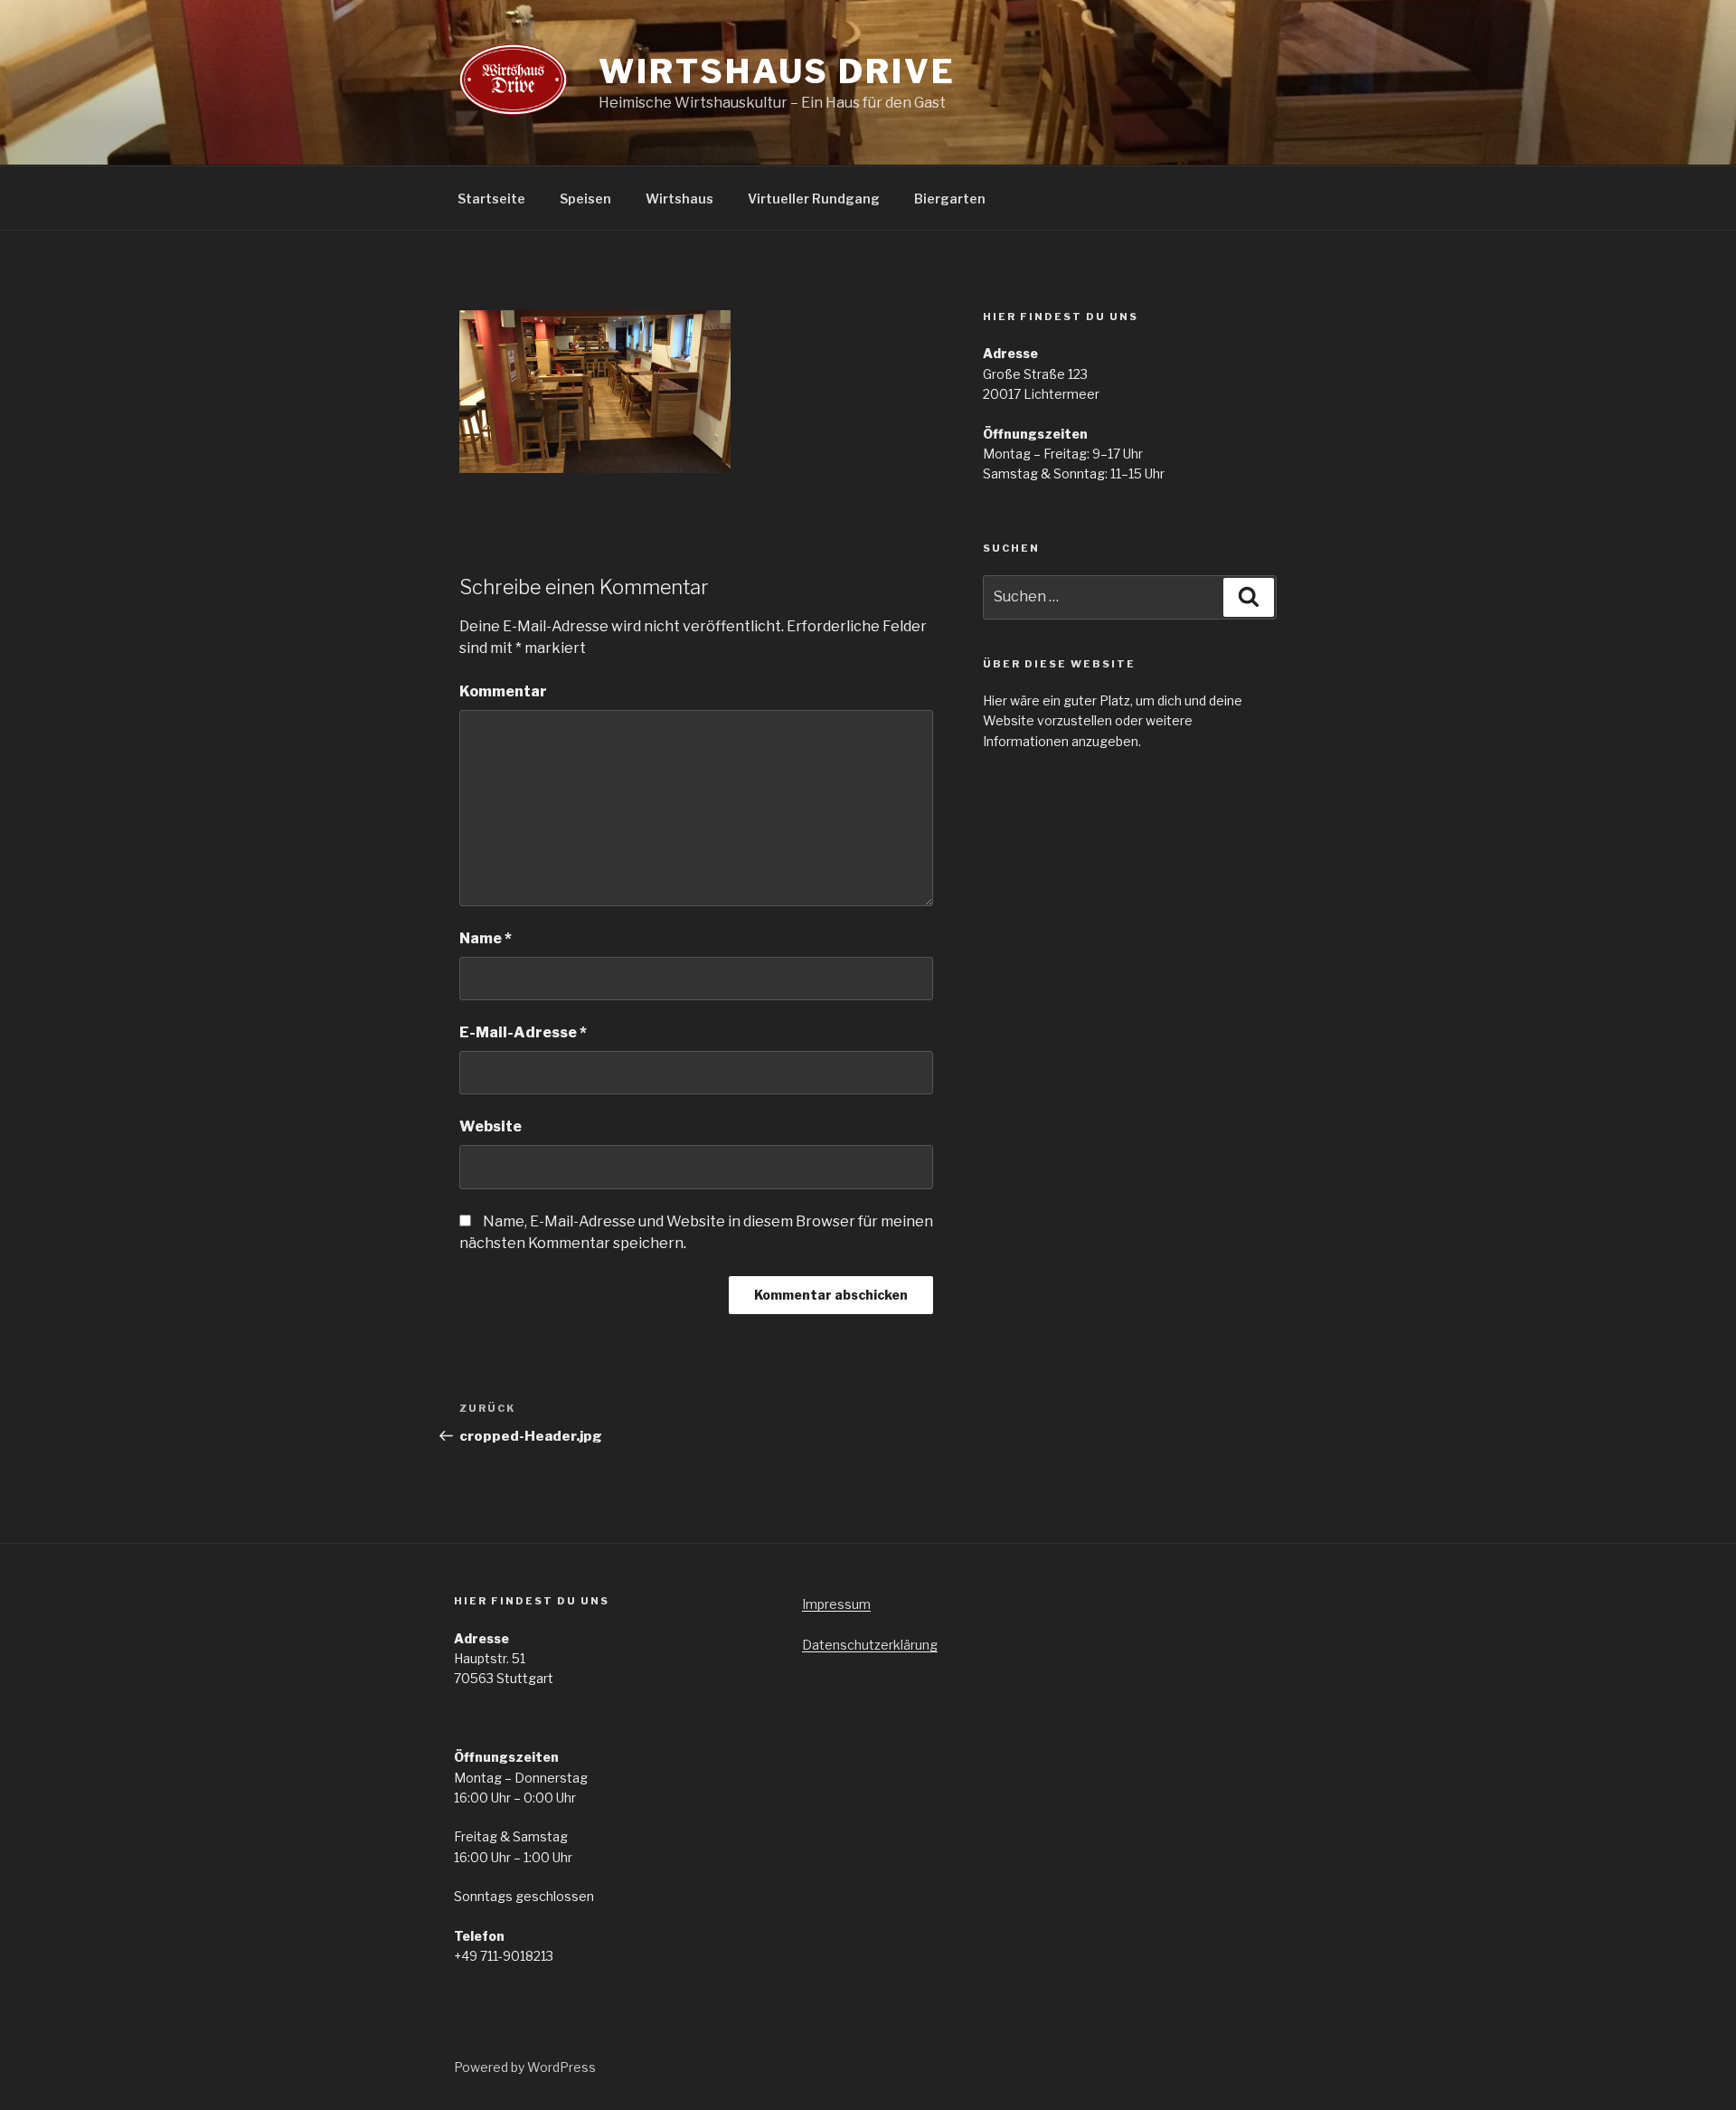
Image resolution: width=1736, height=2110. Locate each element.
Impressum (836, 1604)
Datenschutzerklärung (870, 1645)
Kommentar (503, 691)
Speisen (585, 199)
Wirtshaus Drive (777, 71)
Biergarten (950, 199)
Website (491, 1126)
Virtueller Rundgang (814, 199)
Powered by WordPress (525, 2067)
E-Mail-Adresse (523, 1032)
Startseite (491, 199)
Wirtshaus (679, 199)
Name (486, 938)
